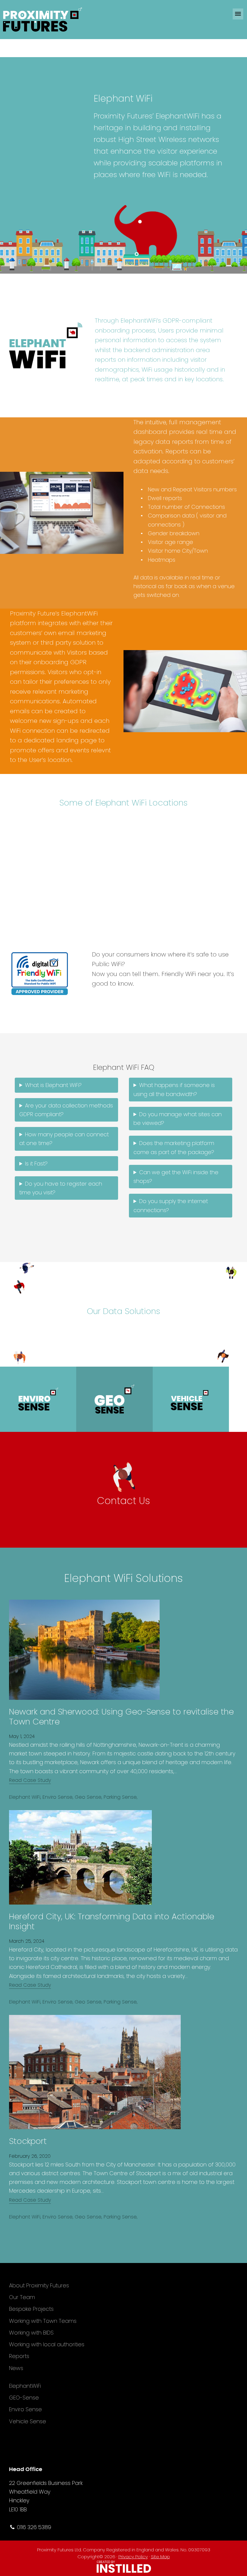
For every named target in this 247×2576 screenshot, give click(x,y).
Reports (19, 2356)
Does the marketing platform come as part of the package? (174, 1147)
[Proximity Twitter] (234, 2440)
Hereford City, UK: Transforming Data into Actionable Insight (112, 1921)
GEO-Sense (24, 2398)
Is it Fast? (36, 1164)
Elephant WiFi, (25, 1797)
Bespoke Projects (31, 2309)
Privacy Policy (133, 2557)
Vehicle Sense (28, 2421)
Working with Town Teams (43, 2321)
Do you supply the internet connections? (171, 1205)
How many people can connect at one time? (64, 1139)
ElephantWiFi (25, 2386)
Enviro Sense (25, 2409)
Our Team (22, 2297)
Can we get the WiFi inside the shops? (176, 1177)
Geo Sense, (88, 1797)
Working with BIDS (31, 2333)
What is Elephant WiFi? (53, 1085)
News (16, 2368)
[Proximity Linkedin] (234, 2453)
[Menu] (238, 14)
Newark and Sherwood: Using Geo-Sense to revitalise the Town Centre (121, 1716)
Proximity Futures (54, 20)
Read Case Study (30, 1780)
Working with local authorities (47, 2344)
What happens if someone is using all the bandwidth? (174, 1089)
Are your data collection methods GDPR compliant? (66, 1110)
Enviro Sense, (58, 1797)
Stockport (28, 2141)
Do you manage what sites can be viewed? (178, 1119)
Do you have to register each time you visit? (61, 1188)
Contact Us (123, 1501)
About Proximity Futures (39, 2285)
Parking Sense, (120, 1797)
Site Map (160, 2557)
